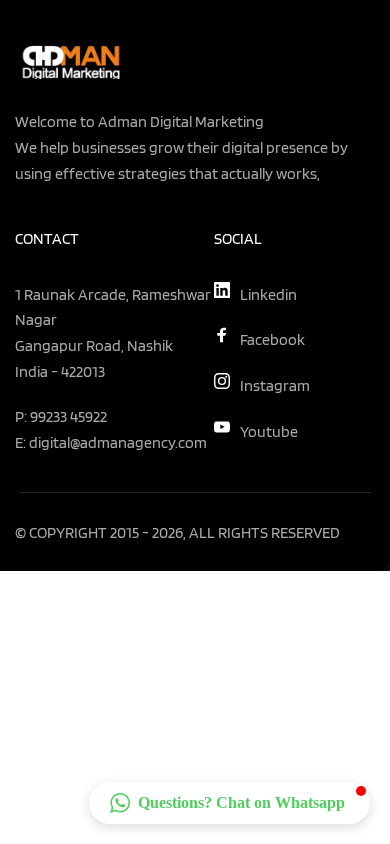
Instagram (275, 385)
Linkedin (268, 294)
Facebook (272, 339)
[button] (229, 803)
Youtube (269, 431)
